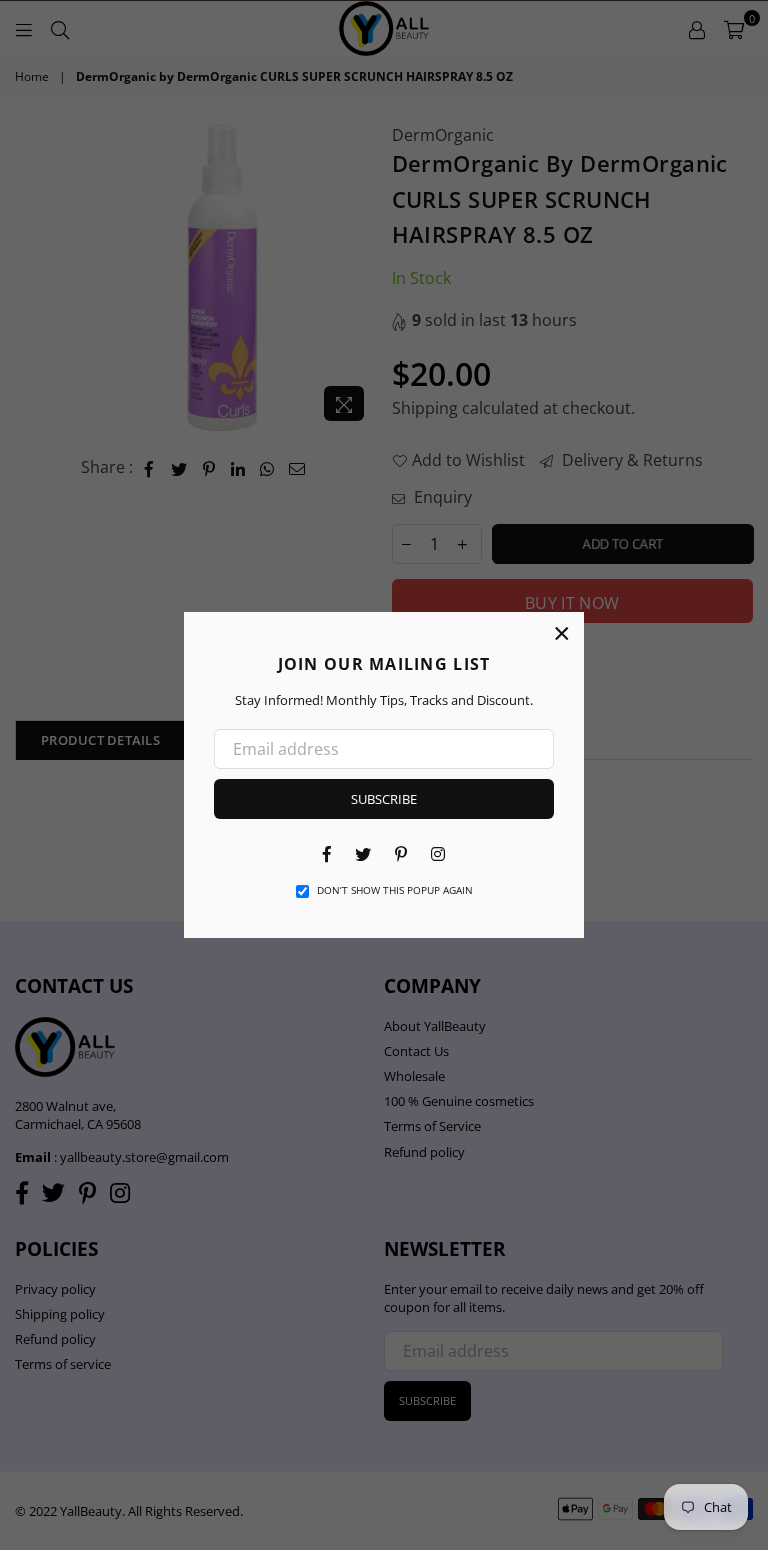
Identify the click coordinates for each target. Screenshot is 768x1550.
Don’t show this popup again (395, 890)
